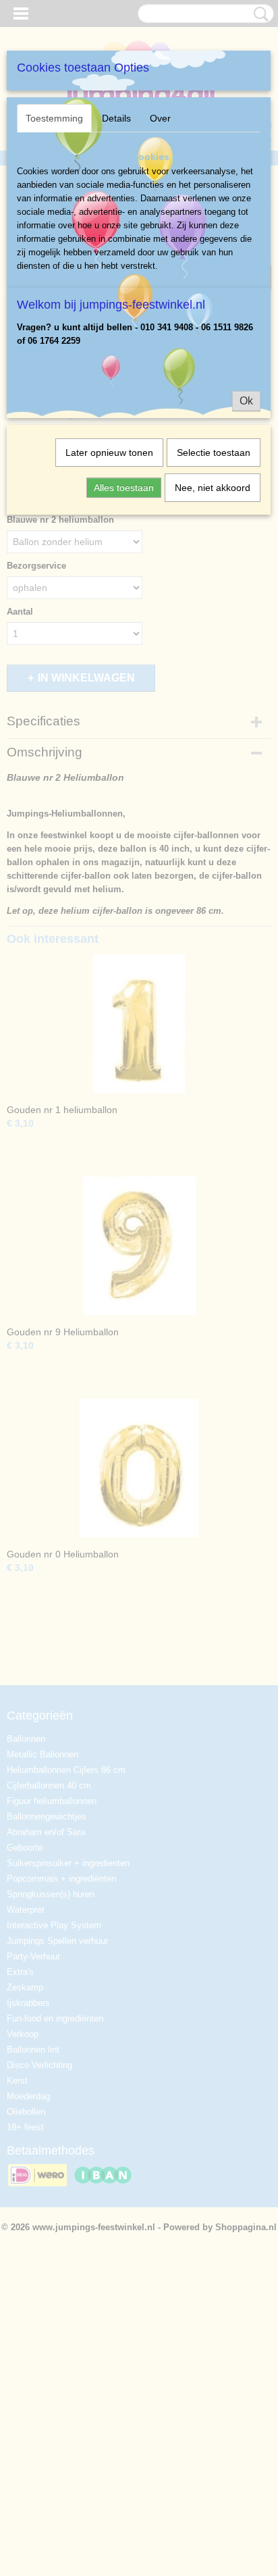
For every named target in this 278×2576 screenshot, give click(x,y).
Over (160, 118)
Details (116, 118)
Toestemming (54, 118)
